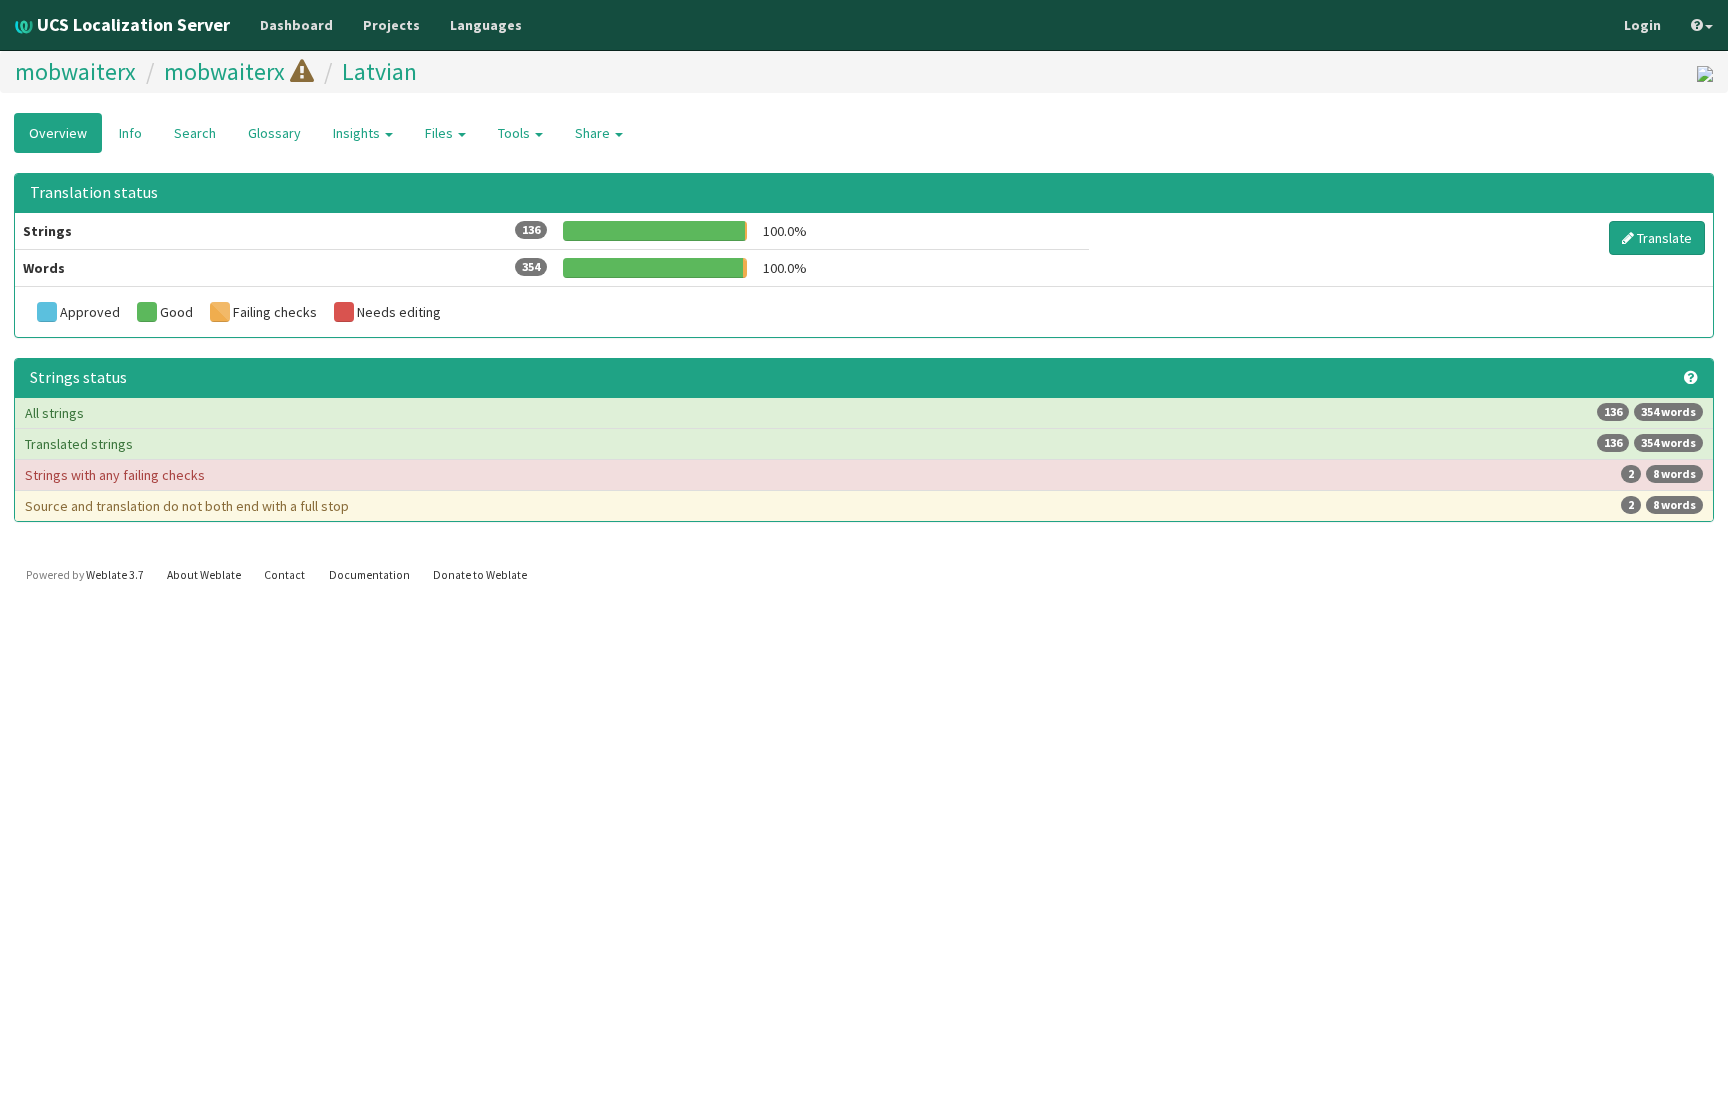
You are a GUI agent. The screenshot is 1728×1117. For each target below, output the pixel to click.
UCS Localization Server (131, 24)
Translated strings (860, 444)
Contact (284, 575)
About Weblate (204, 575)
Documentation (369, 575)
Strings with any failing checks (860, 475)
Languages (486, 25)
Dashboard (296, 25)
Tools (515, 133)
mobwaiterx (75, 71)
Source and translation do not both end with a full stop (860, 506)
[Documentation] (1691, 378)
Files (440, 133)
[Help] (1702, 25)
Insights (358, 133)
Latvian (379, 71)
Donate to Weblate (480, 575)
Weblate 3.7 (115, 575)
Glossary (274, 133)
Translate (1663, 238)
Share (594, 133)
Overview (58, 133)
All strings (860, 413)
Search (195, 133)
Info (130, 133)
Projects (391, 25)
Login (1642, 25)
